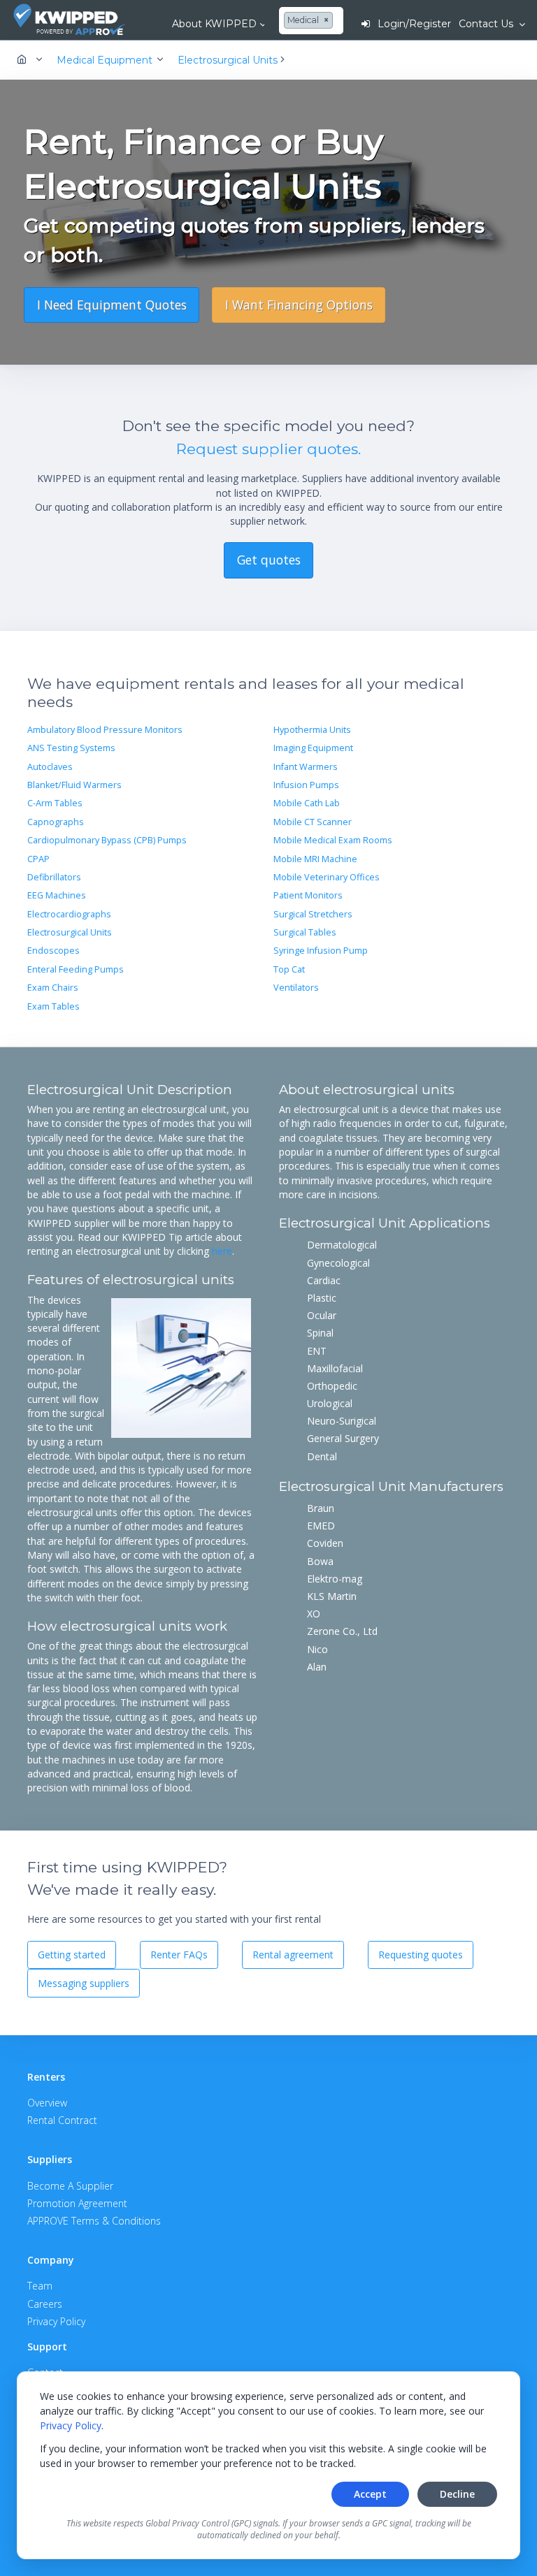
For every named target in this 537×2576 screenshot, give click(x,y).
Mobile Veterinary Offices (327, 877)
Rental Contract (62, 2120)
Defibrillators (54, 877)
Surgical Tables (305, 932)
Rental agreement (293, 1955)
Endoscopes (53, 951)
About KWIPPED (214, 24)
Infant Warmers (306, 767)
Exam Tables (53, 1006)
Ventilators (296, 988)
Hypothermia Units (312, 730)
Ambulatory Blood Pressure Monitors (105, 730)
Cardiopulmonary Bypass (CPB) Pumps (107, 840)
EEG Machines (57, 895)
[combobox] (310, 21)
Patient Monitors (308, 895)
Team (40, 2286)
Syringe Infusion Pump (321, 951)
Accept (370, 2494)
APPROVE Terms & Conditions (94, 2221)
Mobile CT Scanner (313, 822)
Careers (45, 2304)
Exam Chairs (53, 988)
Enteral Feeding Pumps (76, 969)
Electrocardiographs (69, 914)
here (222, 1251)
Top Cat (289, 969)
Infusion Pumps (306, 785)
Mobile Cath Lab (307, 803)
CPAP (38, 859)
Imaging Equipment (313, 748)
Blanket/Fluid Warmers (74, 785)
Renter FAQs (179, 1955)
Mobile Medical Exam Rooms (333, 840)
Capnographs (56, 822)
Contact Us (487, 24)
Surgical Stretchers (313, 914)
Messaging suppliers (84, 1983)
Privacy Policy (71, 2425)
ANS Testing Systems (71, 748)
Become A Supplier (70, 2186)
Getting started (72, 1955)
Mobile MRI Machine (315, 859)
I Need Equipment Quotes (112, 305)
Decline (457, 2494)
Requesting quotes (421, 1955)
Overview (47, 2103)
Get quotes (269, 560)
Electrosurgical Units (70, 932)
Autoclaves (50, 767)
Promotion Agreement (77, 2203)
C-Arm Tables (55, 803)
